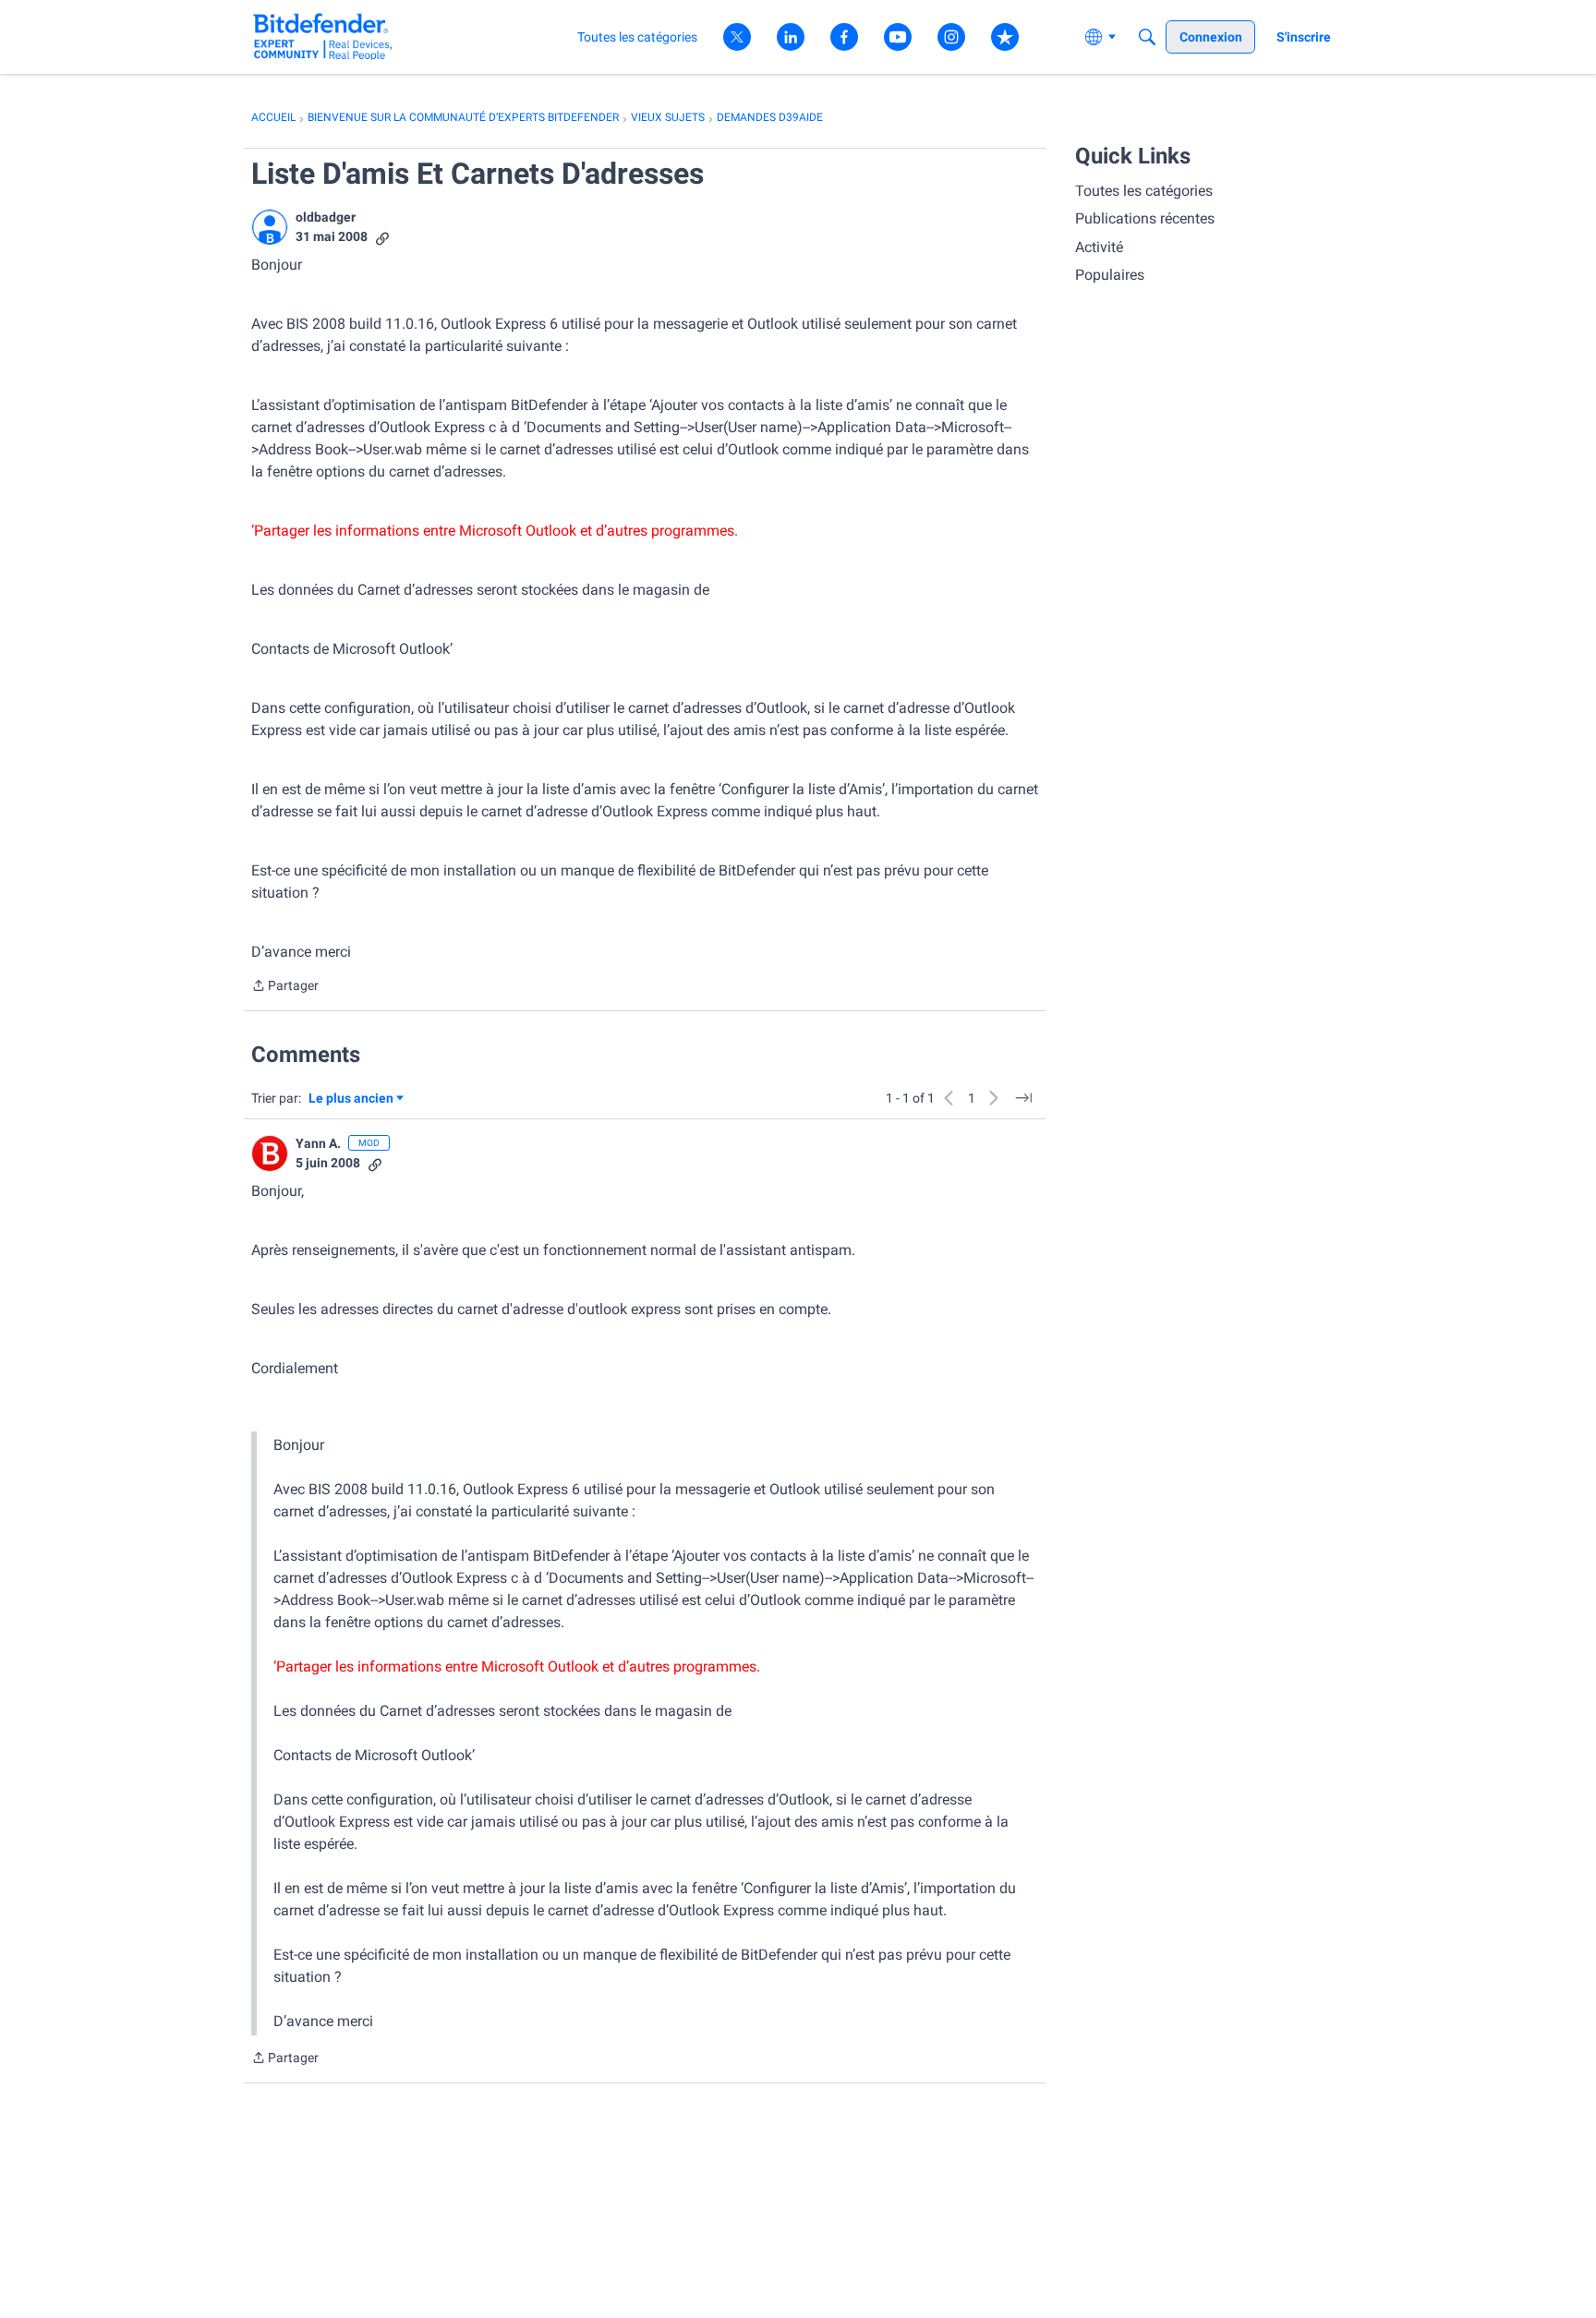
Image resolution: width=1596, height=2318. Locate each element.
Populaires (1110, 275)
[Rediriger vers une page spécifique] (1023, 1098)
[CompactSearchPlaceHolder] (1147, 37)
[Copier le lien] (382, 237)
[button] (270, 227)
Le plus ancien (351, 1099)
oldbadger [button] (326, 217)
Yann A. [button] (318, 1143)
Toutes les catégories (1144, 191)
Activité (1099, 247)
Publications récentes (1145, 218)
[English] (323, 36)
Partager (285, 987)
